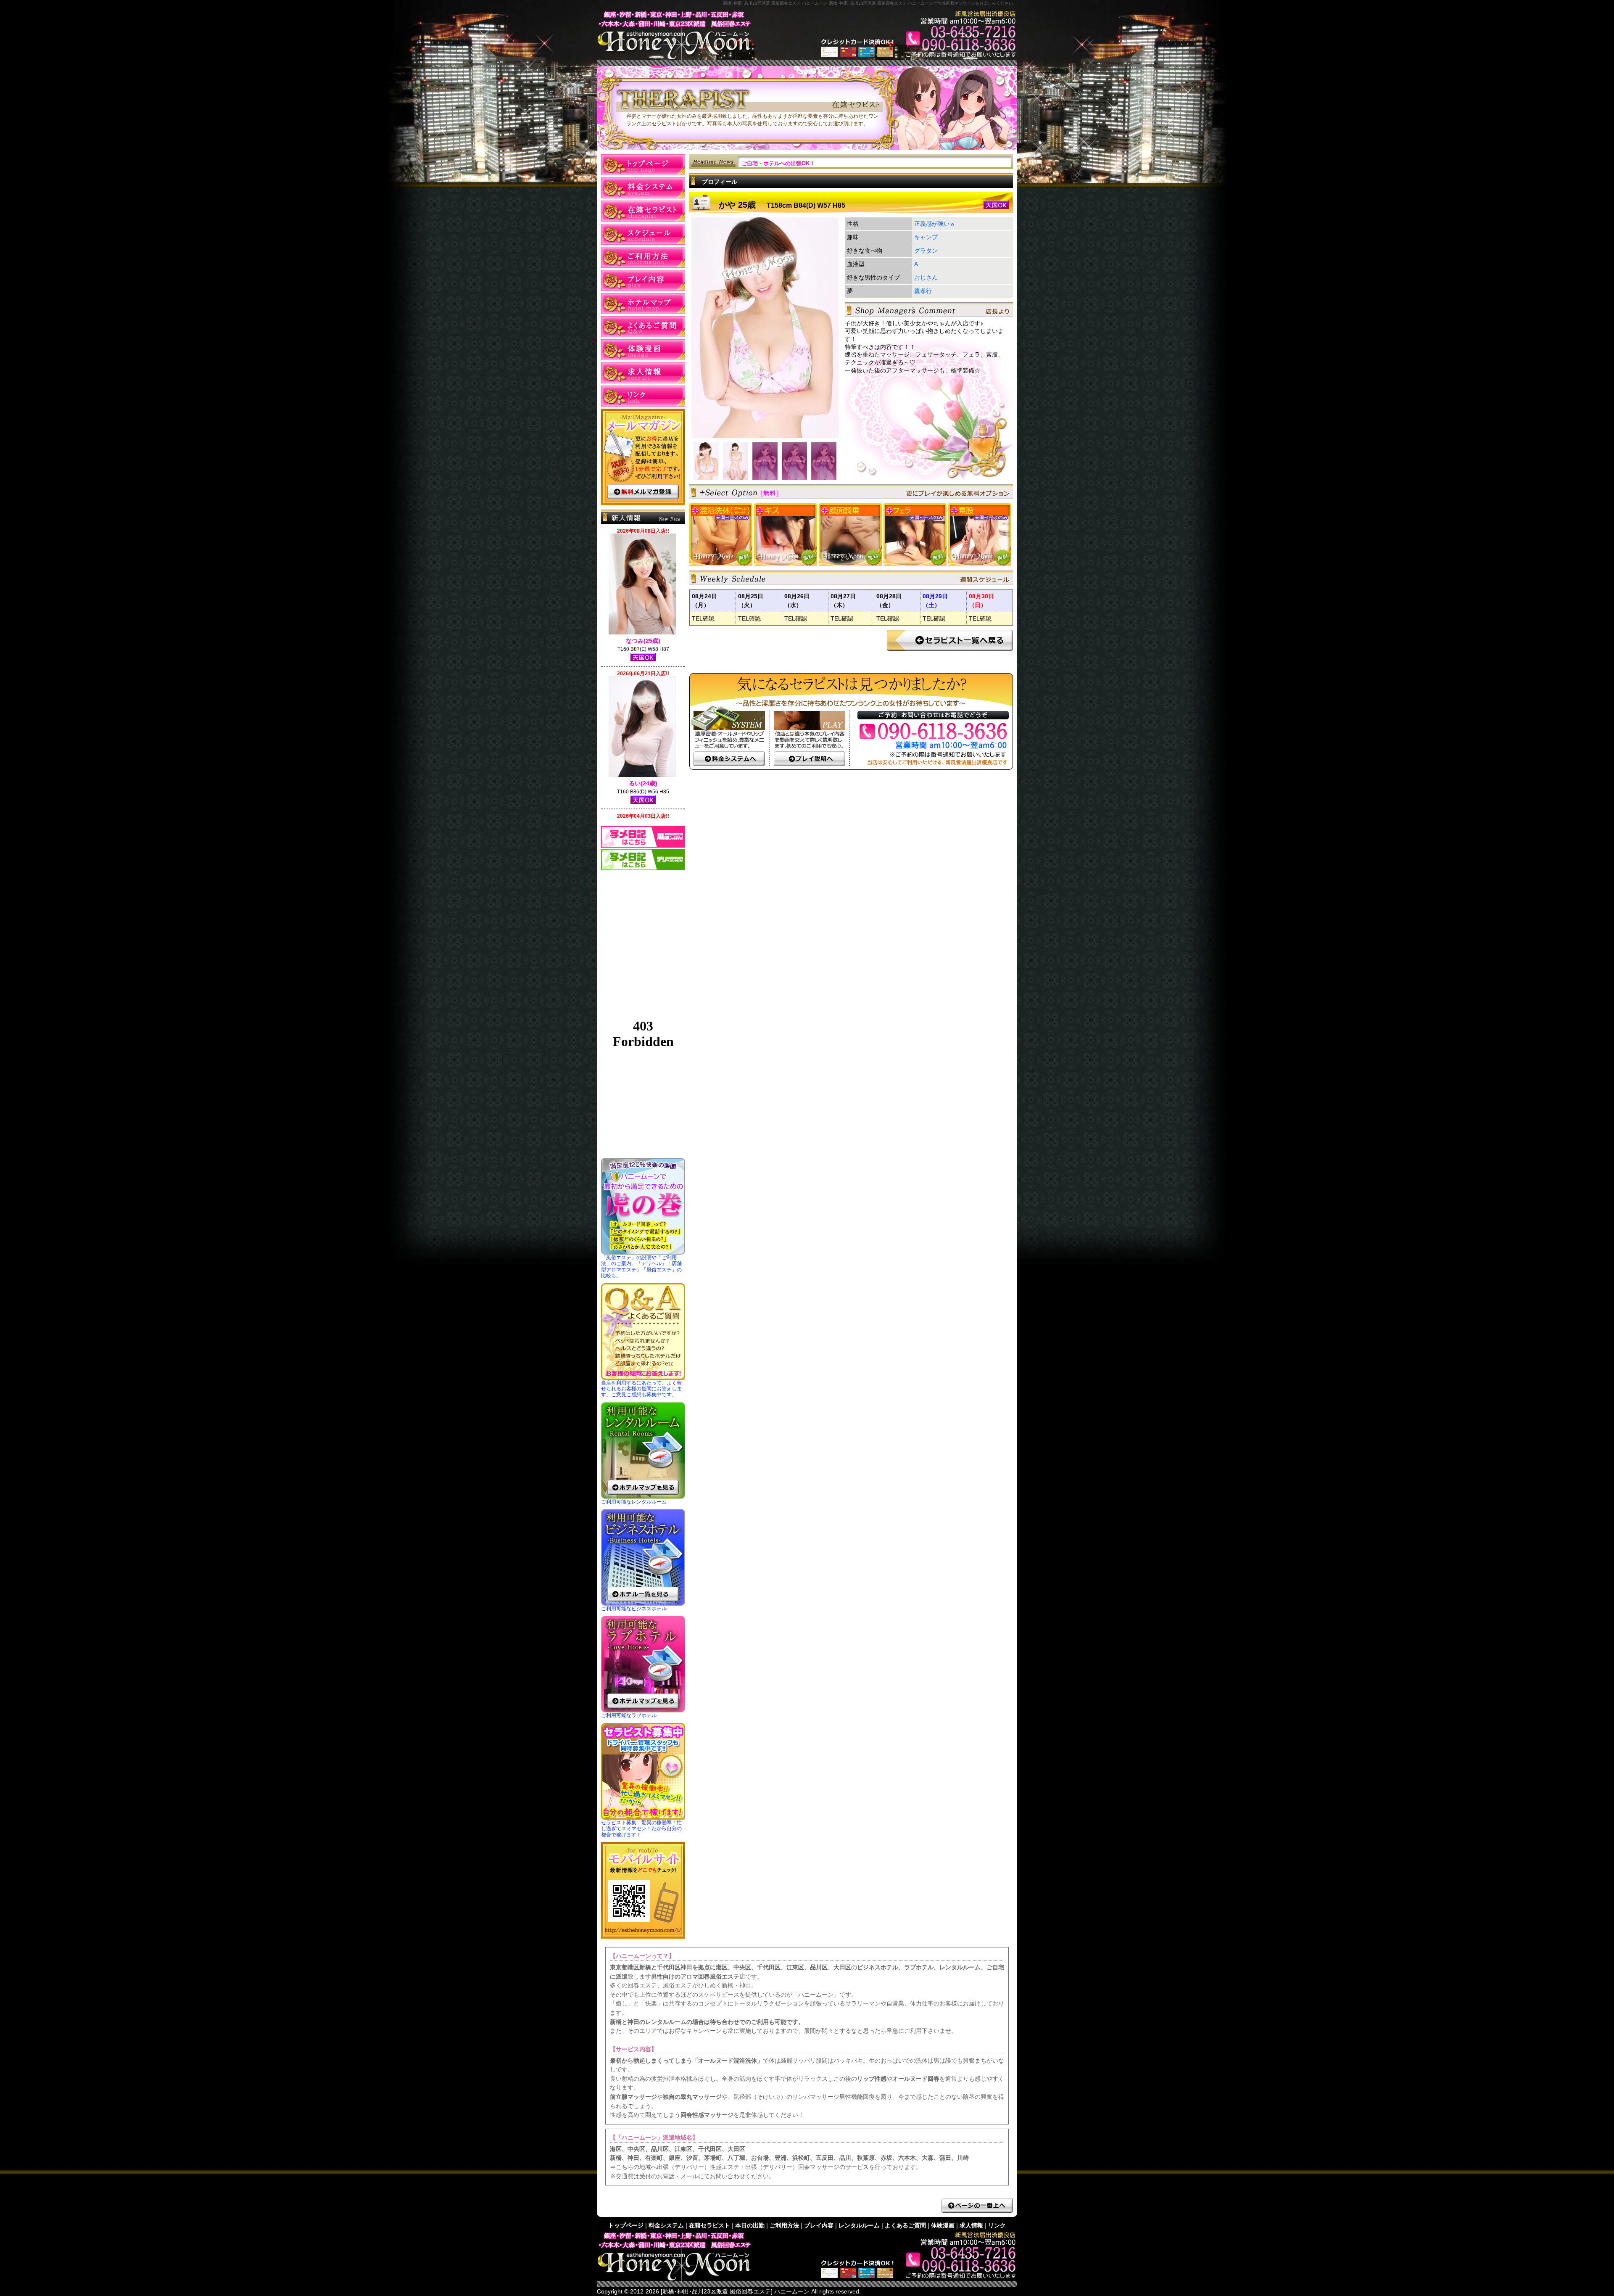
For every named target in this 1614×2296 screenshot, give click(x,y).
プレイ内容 (643, 280)
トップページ (643, 165)
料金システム (643, 188)
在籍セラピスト (643, 211)
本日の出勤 (643, 234)
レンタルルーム (643, 304)
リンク (643, 396)
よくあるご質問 (643, 327)
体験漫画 (643, 350)
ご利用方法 (643, 257)
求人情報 (643, 373)
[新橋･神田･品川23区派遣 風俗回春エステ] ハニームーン (735, 2291)
